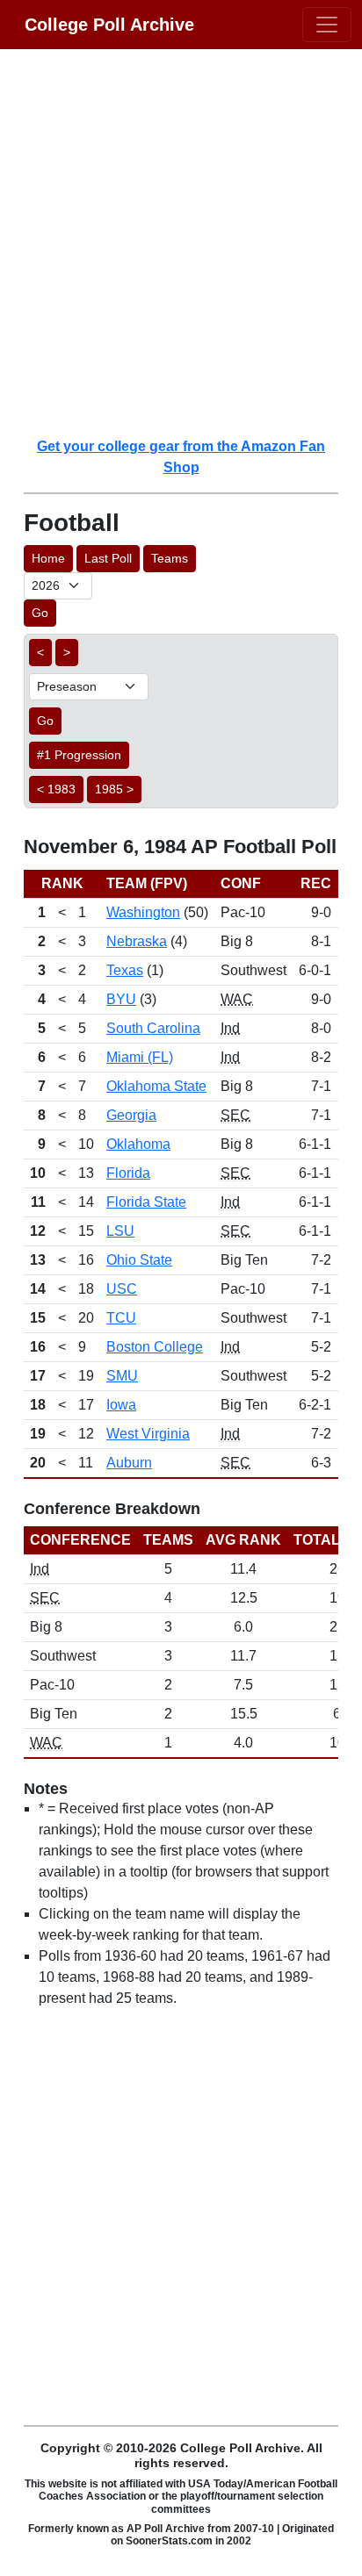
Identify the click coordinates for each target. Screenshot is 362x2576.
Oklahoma (138, 1144)
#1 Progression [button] (79, 755)
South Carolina (153, 1028)
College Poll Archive (109, 25)
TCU (121, 1318)
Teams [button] (170, 558)
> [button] (67, 652)
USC (122, 1289)
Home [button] (48, 558)
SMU (122, 1376)
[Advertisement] (181, 242)
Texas (125, 970)
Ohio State (139, 1260)
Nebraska (137, 941)
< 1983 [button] (56, 789)
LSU (120, 1231)
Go (40, 613)
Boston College (155, 1347)
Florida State (146, 1202)
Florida (128, 1173)
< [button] (40, 652)
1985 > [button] (114, 789)
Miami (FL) (140, 1057)
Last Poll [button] (108, 558)
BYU (121, 999)
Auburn (129, 1463)
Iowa (121, 1405)
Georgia (131, 1115)
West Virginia (148, 1434)
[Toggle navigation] (327, 25)
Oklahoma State (156, 1086)
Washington (143, 912)
